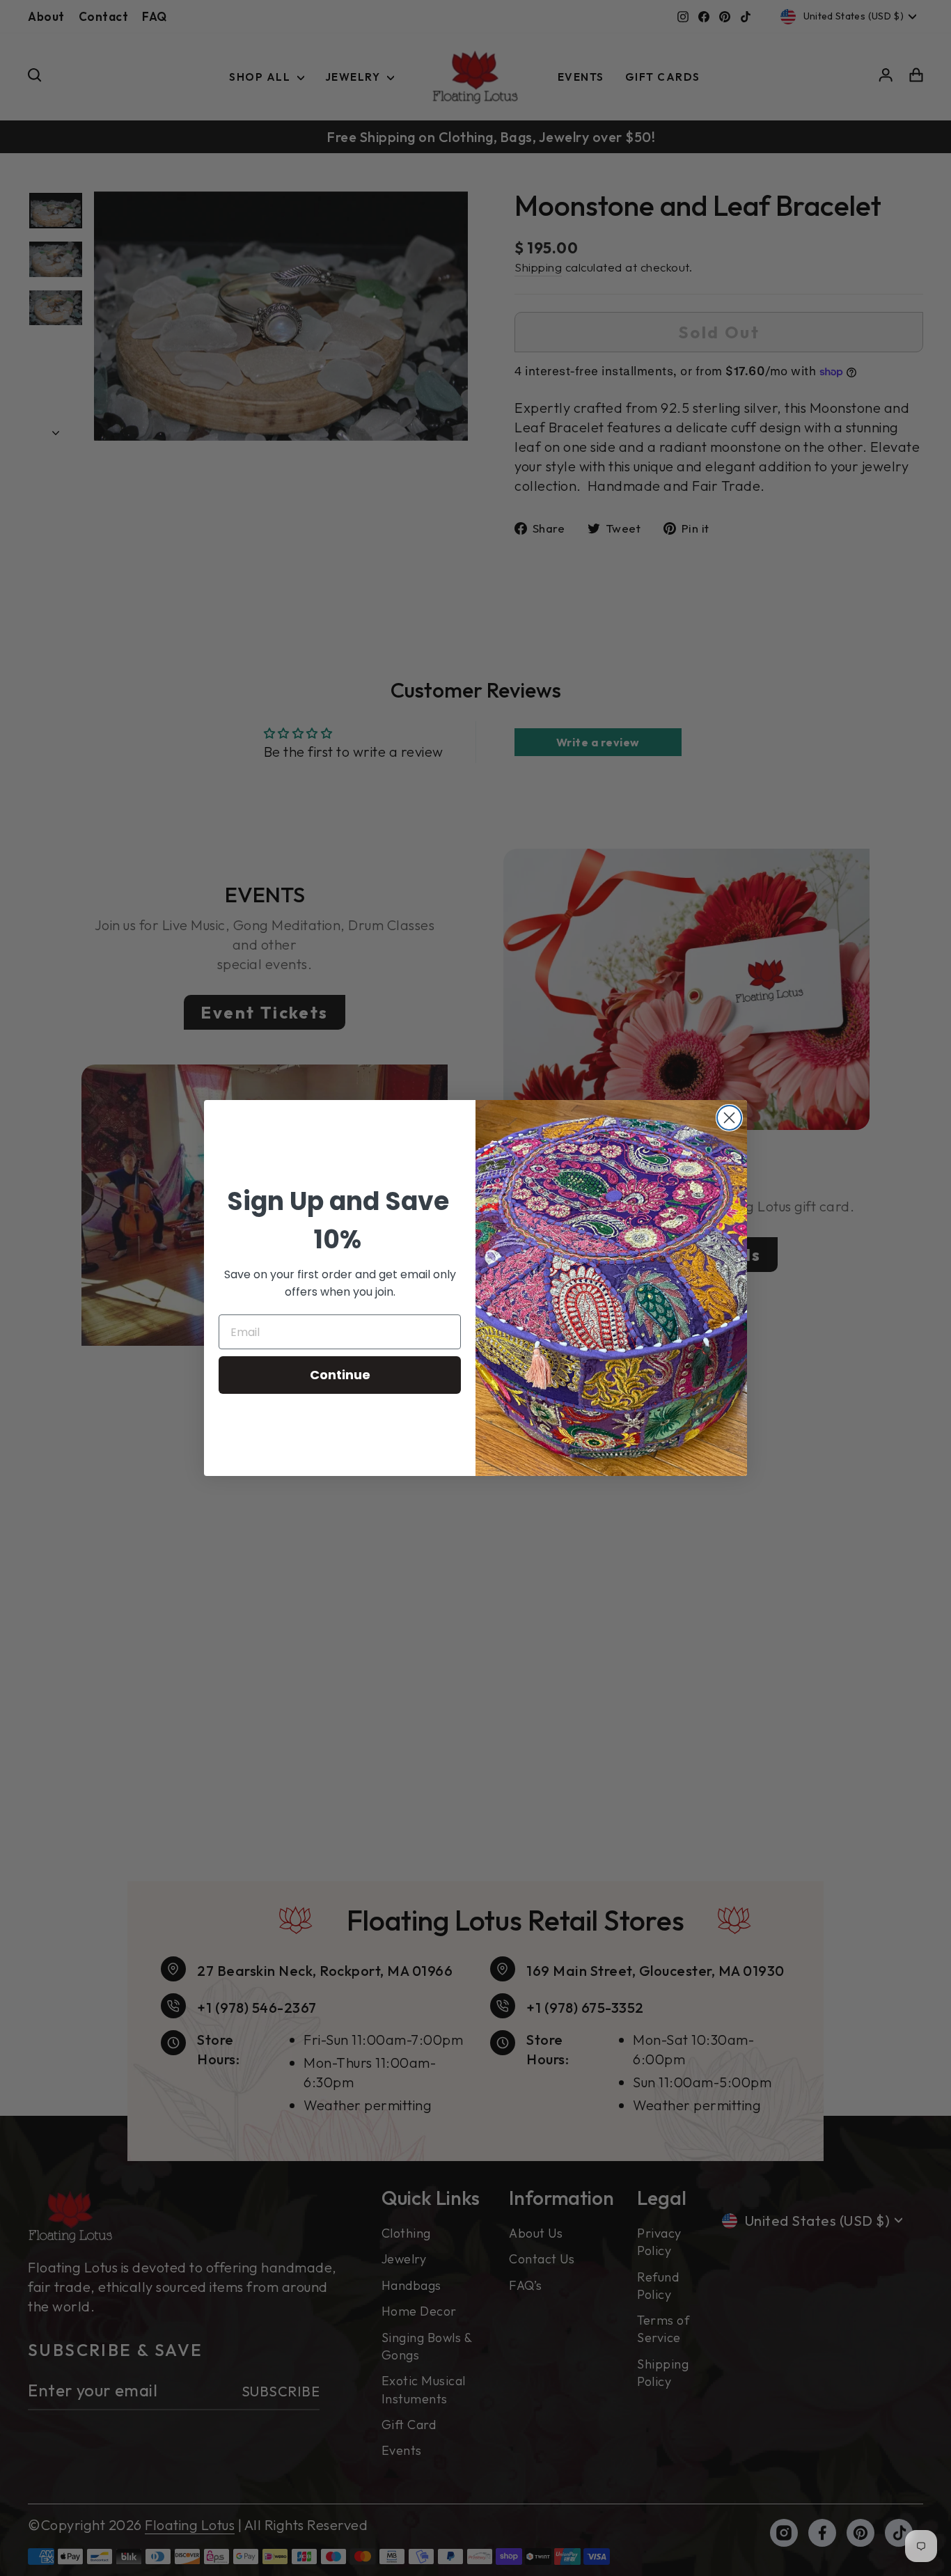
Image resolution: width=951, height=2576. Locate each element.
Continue (340, 1375)
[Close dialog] (729, 1118)
